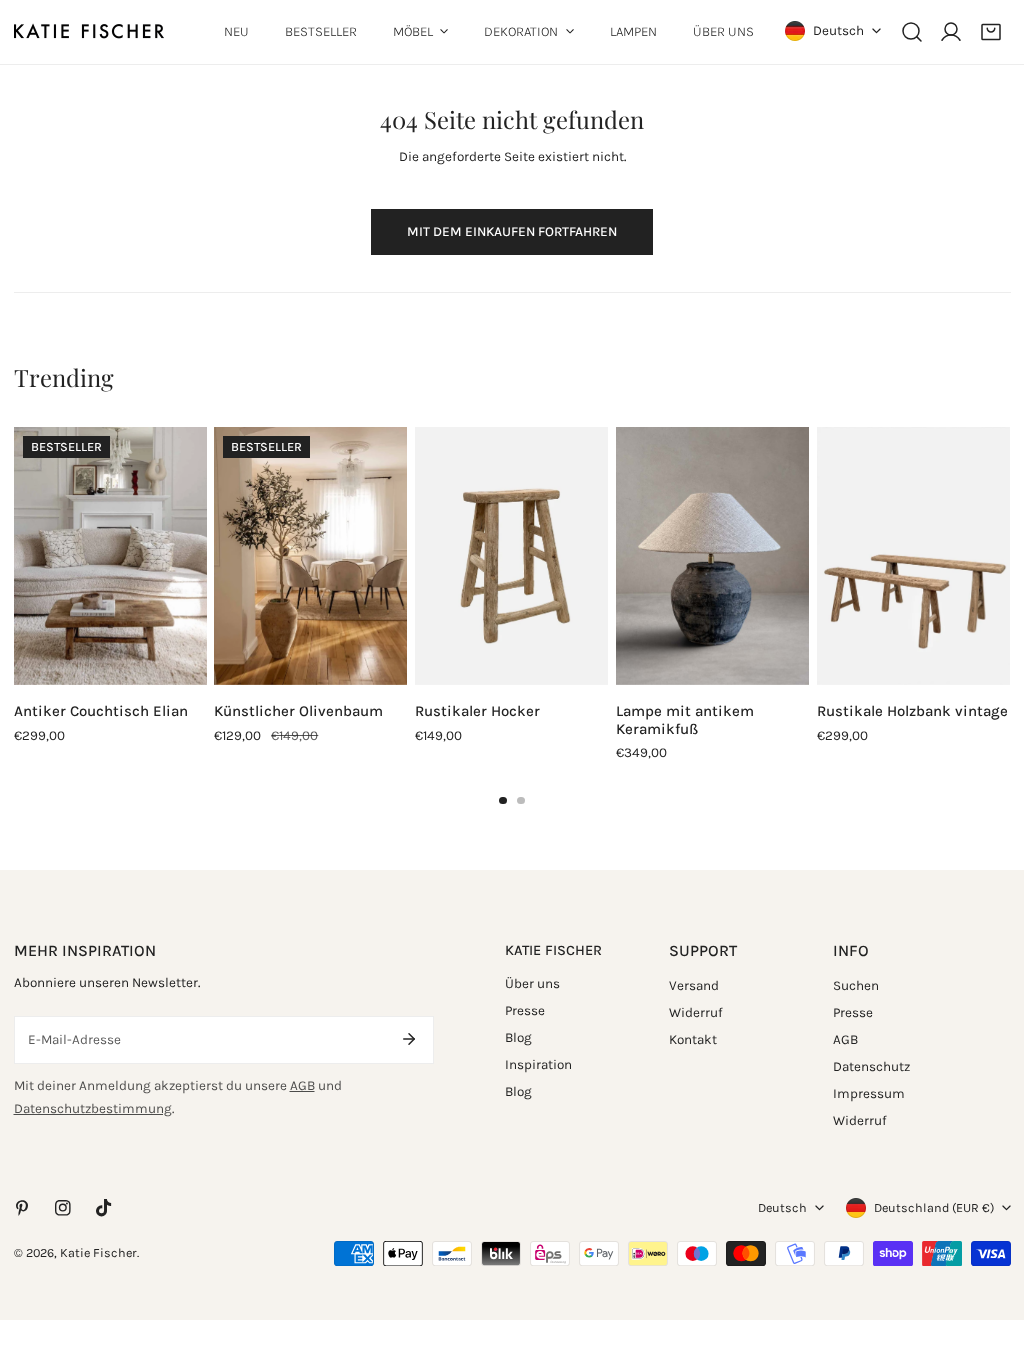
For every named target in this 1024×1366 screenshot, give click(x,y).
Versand (694, 985)
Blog (518, 1037)
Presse (525, 1010)
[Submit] (409, 1039)
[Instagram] (62, 1208)
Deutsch (838, 30)
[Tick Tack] (103, 1207)
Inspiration (538, 1064)
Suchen (856, 985)
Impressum (869, 1093)
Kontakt (693, 1039)
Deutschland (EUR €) (934, 1207)
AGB (302, 1085)
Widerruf (696, 1012)
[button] (991, 32)
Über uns (532, 983)
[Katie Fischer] (89, 31)
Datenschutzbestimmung (93, 1108)
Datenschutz (871, 1066)
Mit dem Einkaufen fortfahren (512, 231)
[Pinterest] (21, 1208)
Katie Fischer (98, 1252)
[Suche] (912, 32)
